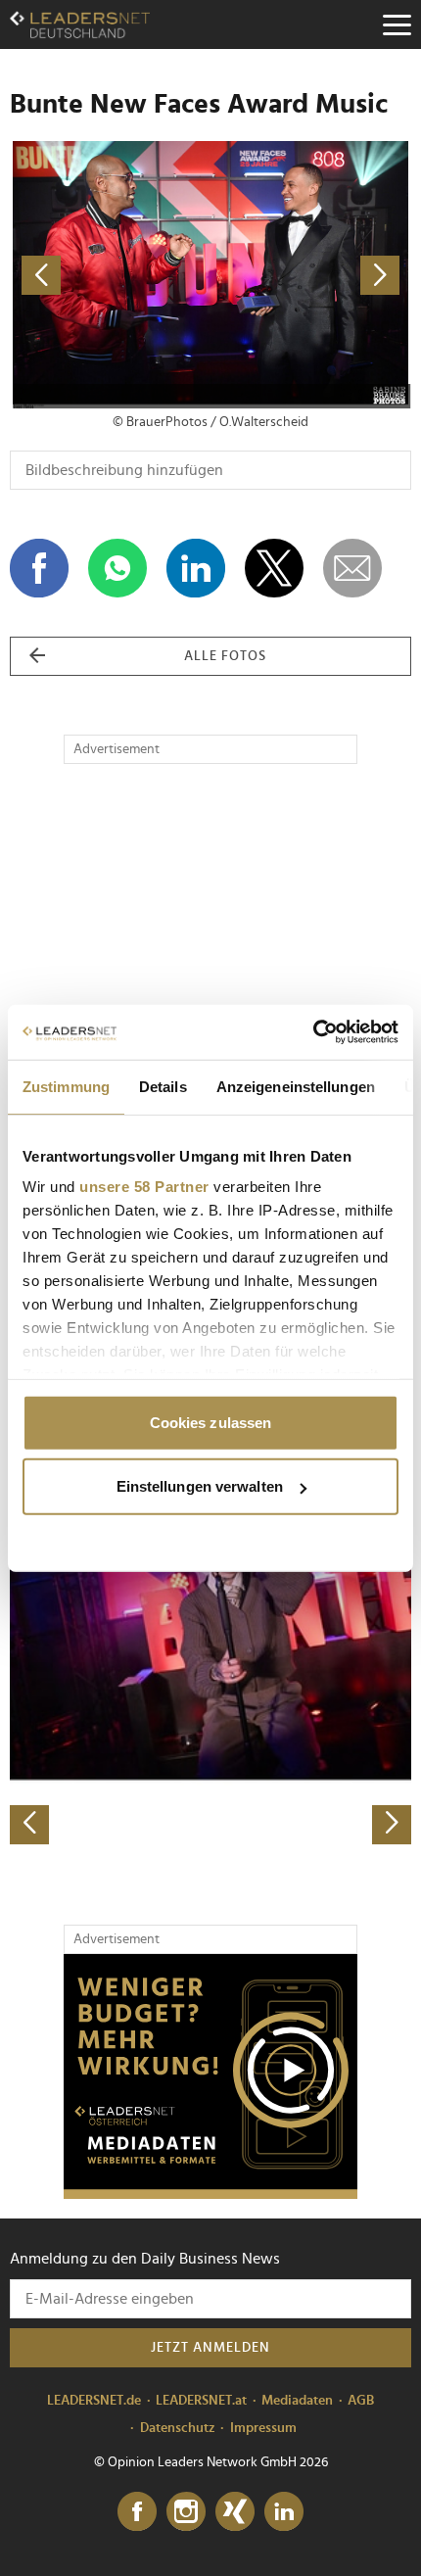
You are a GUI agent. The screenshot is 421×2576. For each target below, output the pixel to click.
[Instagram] (186, 2512)
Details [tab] (163, 1086)
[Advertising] (210, 2076)
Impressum (263, 2428)
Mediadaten (297, 2401)
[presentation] (29, 1825)
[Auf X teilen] (274, 568)
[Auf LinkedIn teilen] (196, 568)
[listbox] (210, 1648)
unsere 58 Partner (144, 1187)
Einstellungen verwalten (200, 1486)
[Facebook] (137, 2512)
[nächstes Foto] (311, 275)
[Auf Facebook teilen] (39, 568)
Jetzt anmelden (210, 2348)
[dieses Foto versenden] (352, 568)
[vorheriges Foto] (110, 275)
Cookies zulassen (211, 1422)
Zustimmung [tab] (66, 1086)
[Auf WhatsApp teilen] (117, 568)
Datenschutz (178, 2428)
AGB (361, 2401)
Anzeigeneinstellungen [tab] (296, 1086)
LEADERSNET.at (201, 2401)
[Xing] (235, 2512)
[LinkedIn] (284, 2512)
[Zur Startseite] (80, 24)
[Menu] (397, 24)
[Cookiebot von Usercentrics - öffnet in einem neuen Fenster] (313, 1032)
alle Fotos (225, 656)
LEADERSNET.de (94, 2401)
